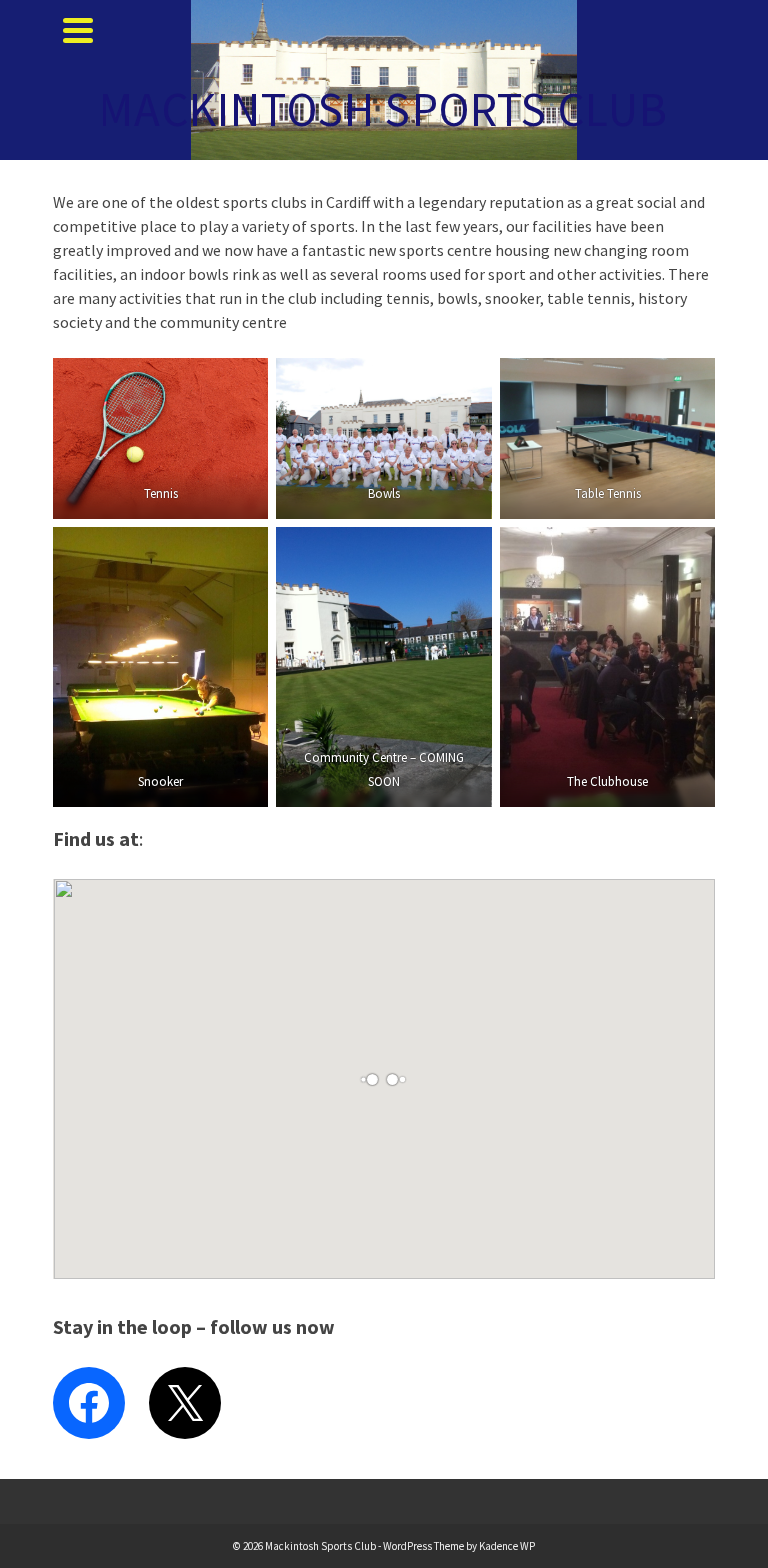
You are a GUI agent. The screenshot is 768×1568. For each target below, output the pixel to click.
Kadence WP (507, 1546)
